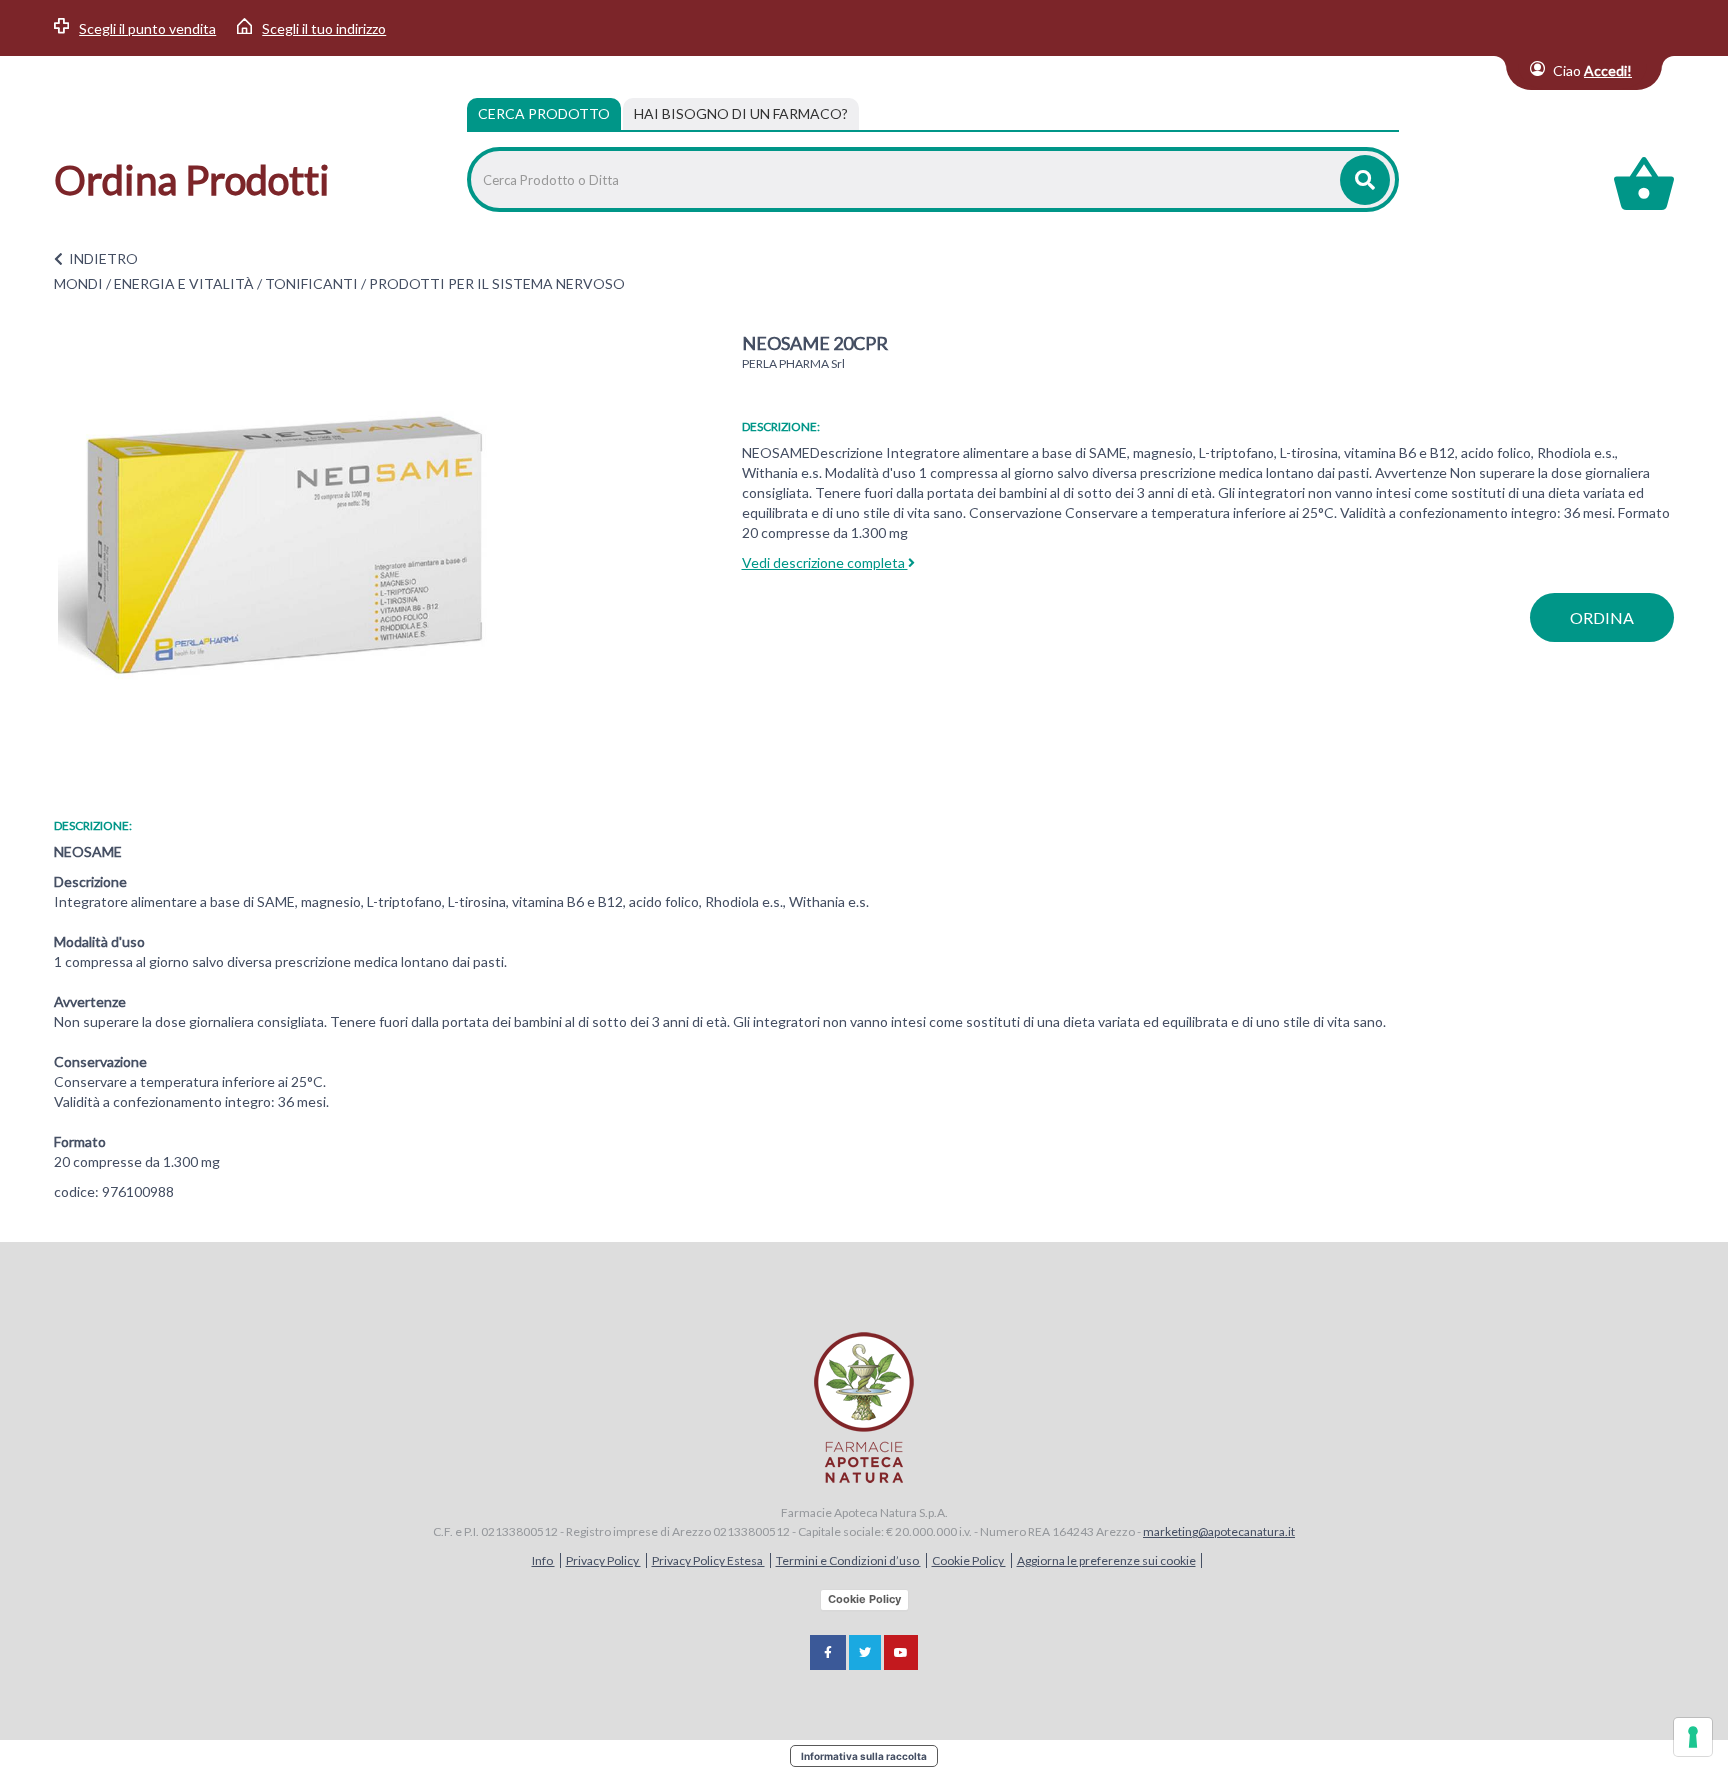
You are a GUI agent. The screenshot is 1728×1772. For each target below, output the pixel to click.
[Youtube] (901, 1652)
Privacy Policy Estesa (708, 1560)
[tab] (741, 114)
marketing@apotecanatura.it (1219, 1531)
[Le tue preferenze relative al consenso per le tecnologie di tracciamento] (1693, 1737)
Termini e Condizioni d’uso (848, 1560)
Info (543, 1560)
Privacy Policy (603, 1560)
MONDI (78, 283)
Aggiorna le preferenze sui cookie (1106, 1560)
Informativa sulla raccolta (864, 1756)
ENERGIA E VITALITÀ (184, 283)
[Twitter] (865, 1652)
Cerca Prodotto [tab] (544, 113)
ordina (1602, 617)
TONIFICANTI (311, 283)
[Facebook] (828, 1652)
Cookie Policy (969, 1560)
